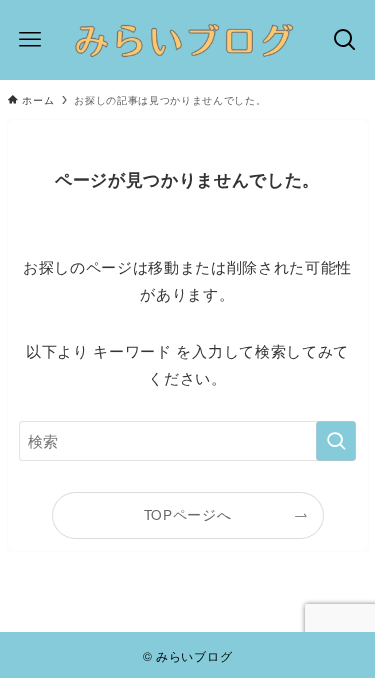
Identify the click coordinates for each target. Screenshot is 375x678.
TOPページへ (188, 514)
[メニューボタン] (30, 40)
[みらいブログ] (187, 40)
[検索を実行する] (336, 441)
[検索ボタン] (344, 40)
